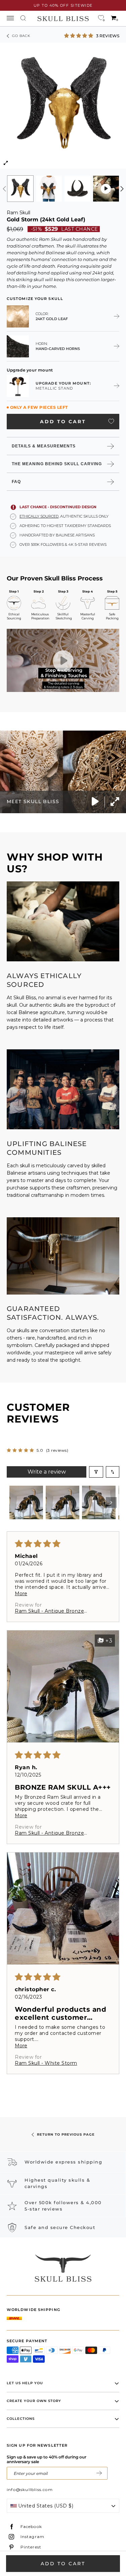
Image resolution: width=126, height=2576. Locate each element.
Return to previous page (66, 2134)
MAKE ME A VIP (99, 2473)
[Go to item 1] (26, 1502)
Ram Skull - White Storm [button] (46, 2063)
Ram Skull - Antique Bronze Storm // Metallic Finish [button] (49, 1611)
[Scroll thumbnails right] (111, 1502)
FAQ (16, 482)
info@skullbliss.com (30, 2490)
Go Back (21, 36)
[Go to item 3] (99, 1502)
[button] (79, 35)
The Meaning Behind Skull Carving (57, 464)
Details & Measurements (44, 446)
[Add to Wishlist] (111, 421)
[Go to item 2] (62, 1502)
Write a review (47, 1472)
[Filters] (96, 1472)
